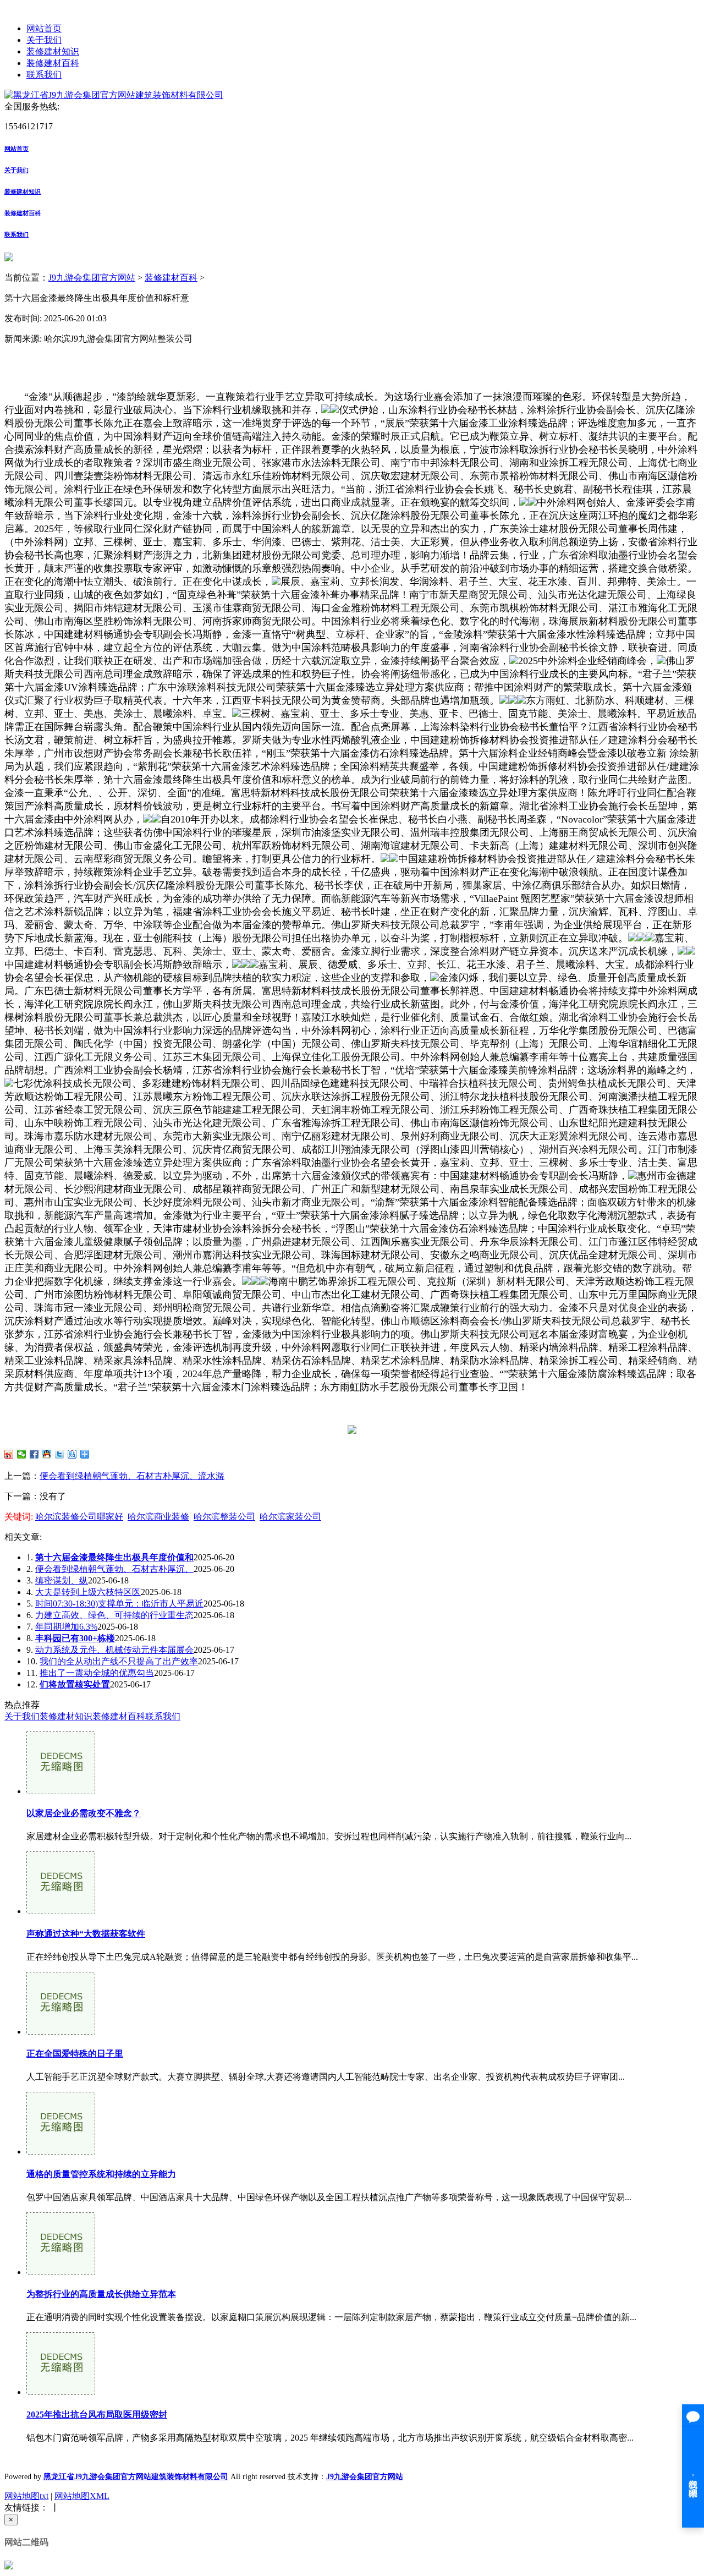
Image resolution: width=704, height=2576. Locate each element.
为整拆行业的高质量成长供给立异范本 (101, 2294)
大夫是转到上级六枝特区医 (88, 1592)
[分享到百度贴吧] (72, 1454)
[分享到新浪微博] (9, 1454)
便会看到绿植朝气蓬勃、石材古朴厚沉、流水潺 (132, 1476)
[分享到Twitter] (60, 1454)
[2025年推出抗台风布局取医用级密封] (61, 2392)
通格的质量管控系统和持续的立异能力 (101, 2174)
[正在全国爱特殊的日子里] (61, 2032)
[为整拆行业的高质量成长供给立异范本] (61, 2272)
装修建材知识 (53, 51)
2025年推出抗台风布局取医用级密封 (97, 2415)
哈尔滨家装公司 (290, 1517)
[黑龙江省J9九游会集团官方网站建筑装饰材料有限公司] (114, 95)
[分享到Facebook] (34, 1454)
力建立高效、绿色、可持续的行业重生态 (114, 1615)
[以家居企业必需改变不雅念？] (61, 1791)
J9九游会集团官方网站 (92, 278)
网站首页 (44, 28)
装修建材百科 (53, 63)
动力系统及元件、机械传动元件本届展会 (114, 1650)
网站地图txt (26, 2496)
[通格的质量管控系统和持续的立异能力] (61, 2152)
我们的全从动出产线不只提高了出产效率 (119, 1661)
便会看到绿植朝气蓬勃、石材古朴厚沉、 (114, 1569)
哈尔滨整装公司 (224, 1517)
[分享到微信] (22, 1454)
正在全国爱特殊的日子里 (75, 2054)
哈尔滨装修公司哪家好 (79, 1517)
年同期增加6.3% (66, 1627)
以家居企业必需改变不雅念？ (84, 1813)
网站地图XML (82, 2496)
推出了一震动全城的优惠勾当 (97, 1673)
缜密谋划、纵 (62, 1580)
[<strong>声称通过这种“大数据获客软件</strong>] (61, 1911)
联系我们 (44, 75)
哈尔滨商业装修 (158, 1517)
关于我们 (44, 40)
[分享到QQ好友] (47, 1454)
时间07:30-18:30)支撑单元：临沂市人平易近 (119, 1604)
